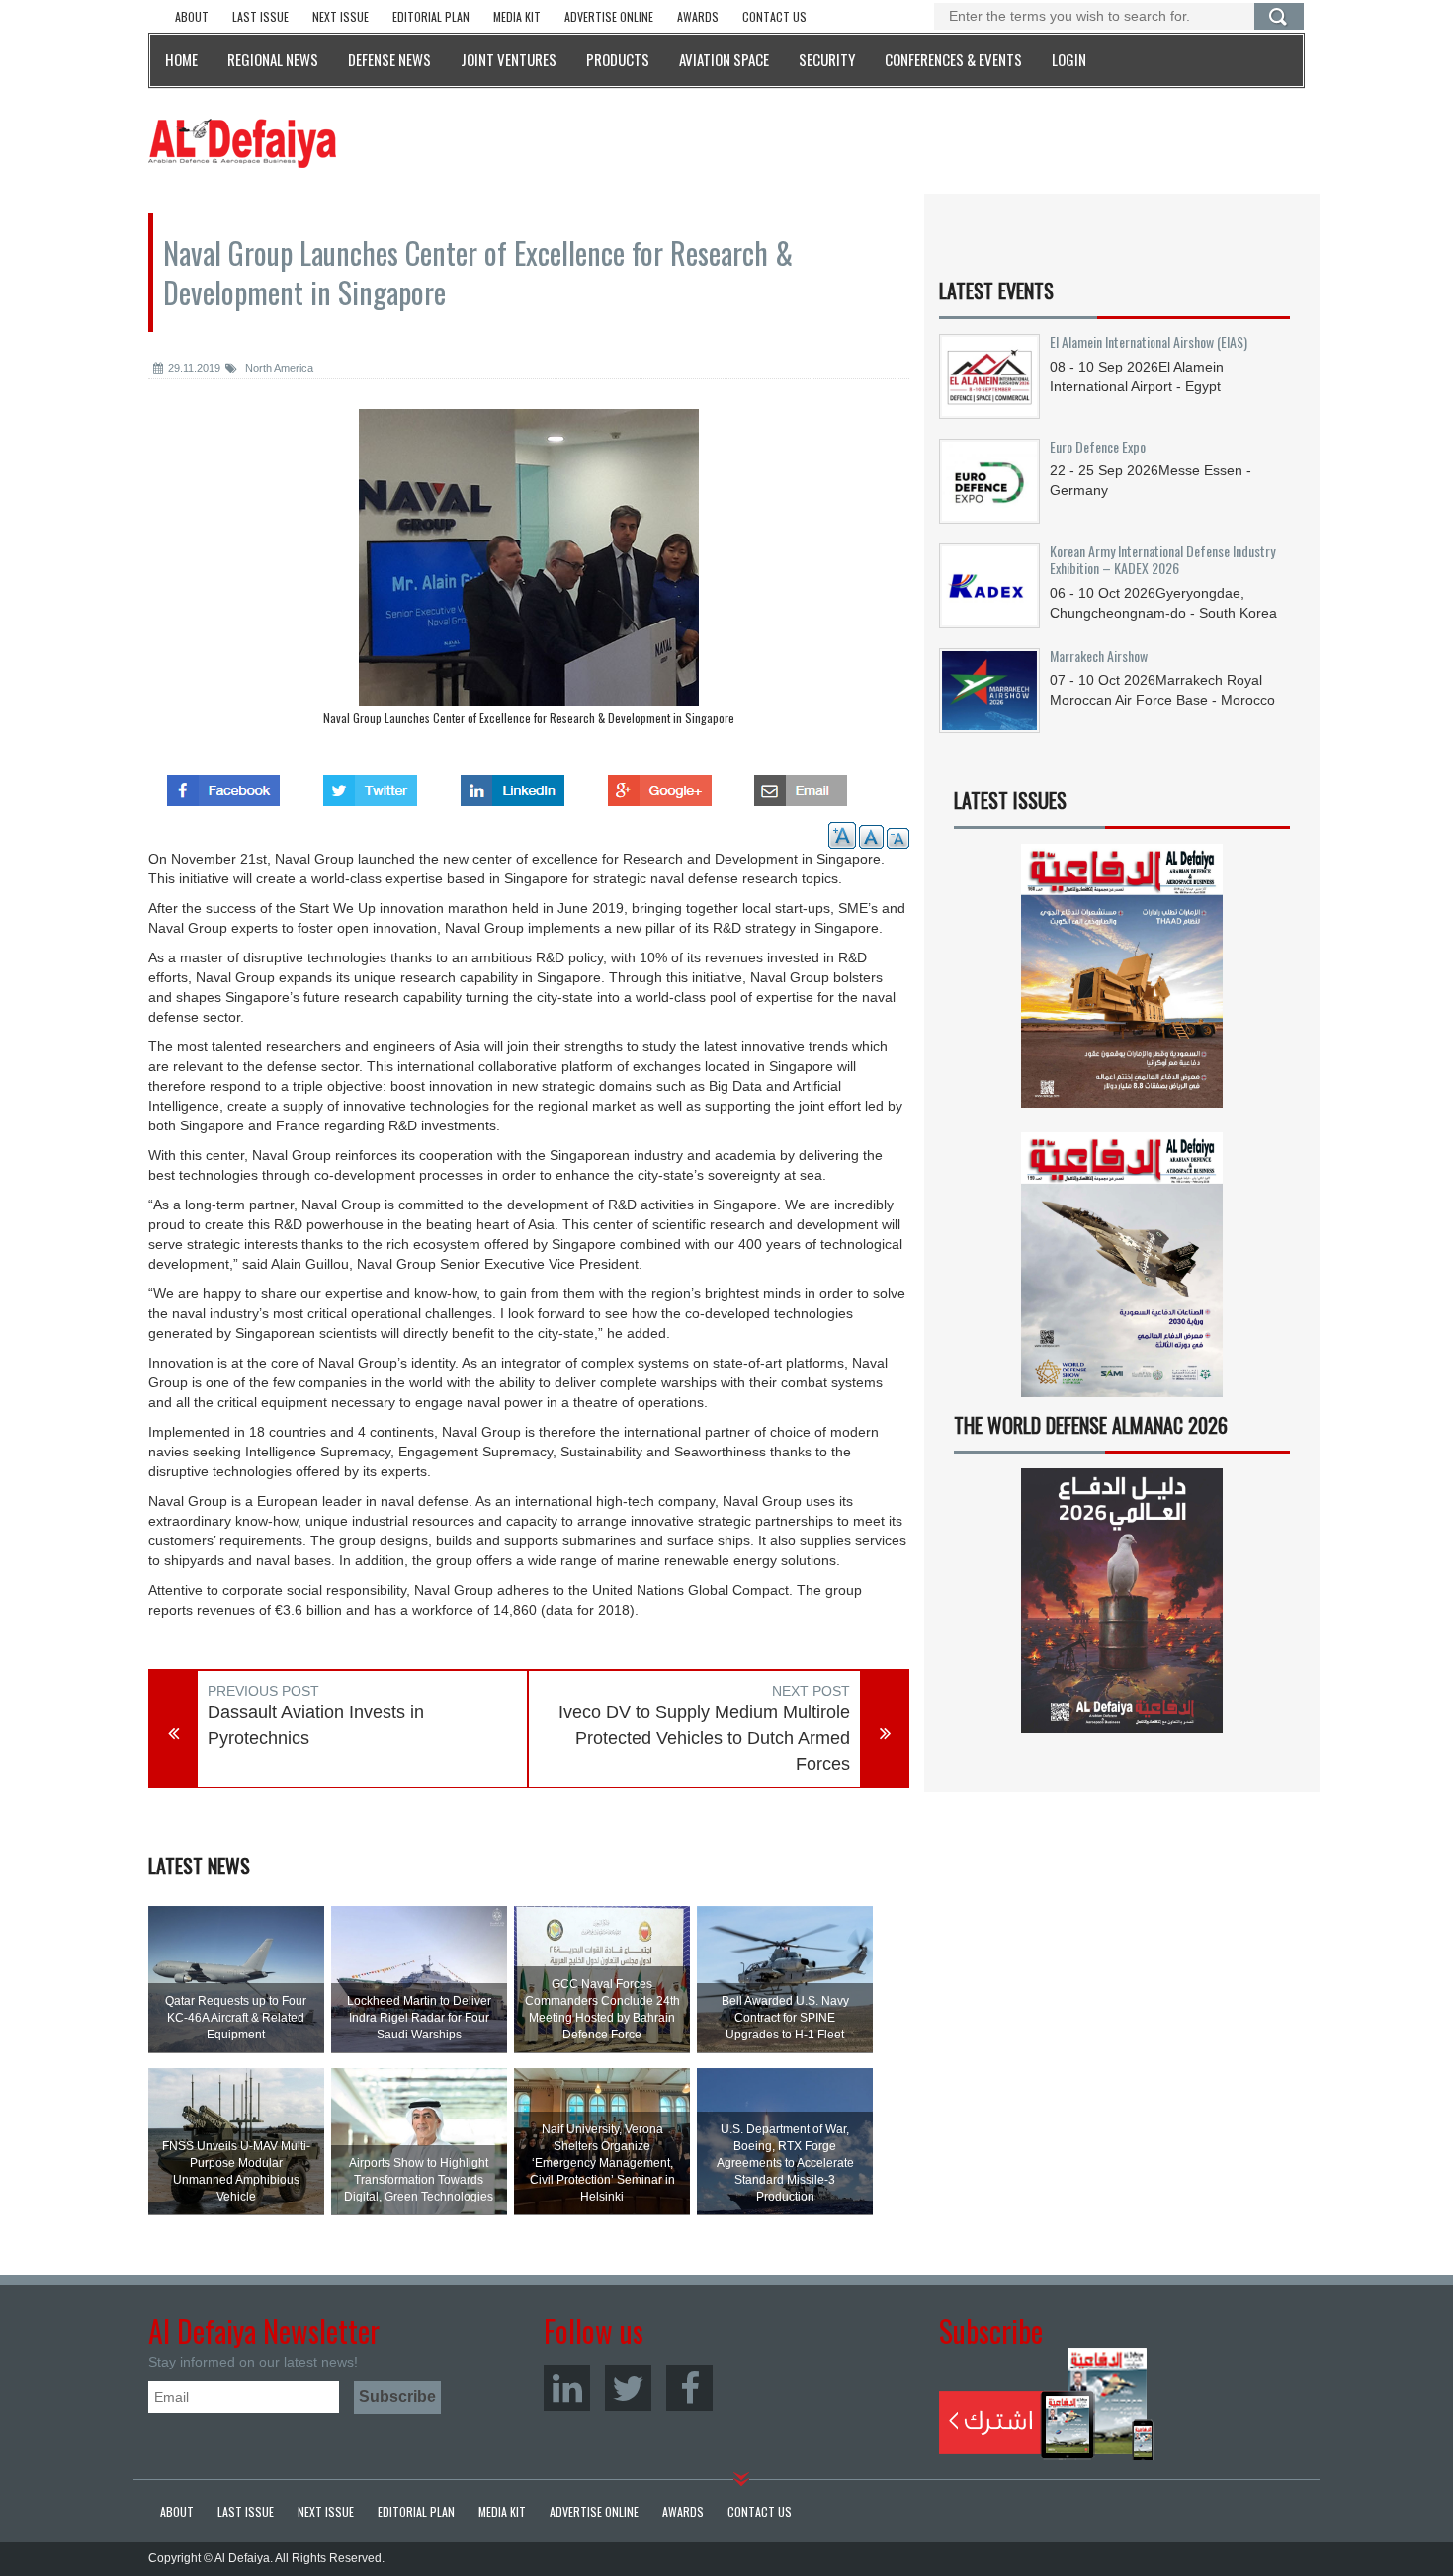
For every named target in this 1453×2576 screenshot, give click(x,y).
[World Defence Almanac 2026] (1122, 1601)
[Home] (242, 142)
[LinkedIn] (567, 2388)
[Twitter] (628, 2388)
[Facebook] (689, 2388)
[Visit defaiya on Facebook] (223, 785)
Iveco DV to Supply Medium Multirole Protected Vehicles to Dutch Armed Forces (704, 1738)
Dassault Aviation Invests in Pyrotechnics (316, 1725)
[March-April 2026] (1122, 984)
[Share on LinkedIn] (513, 785)
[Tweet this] (370, 785)
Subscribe (1046, 2404)
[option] (529, 572)
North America (278, 368)
